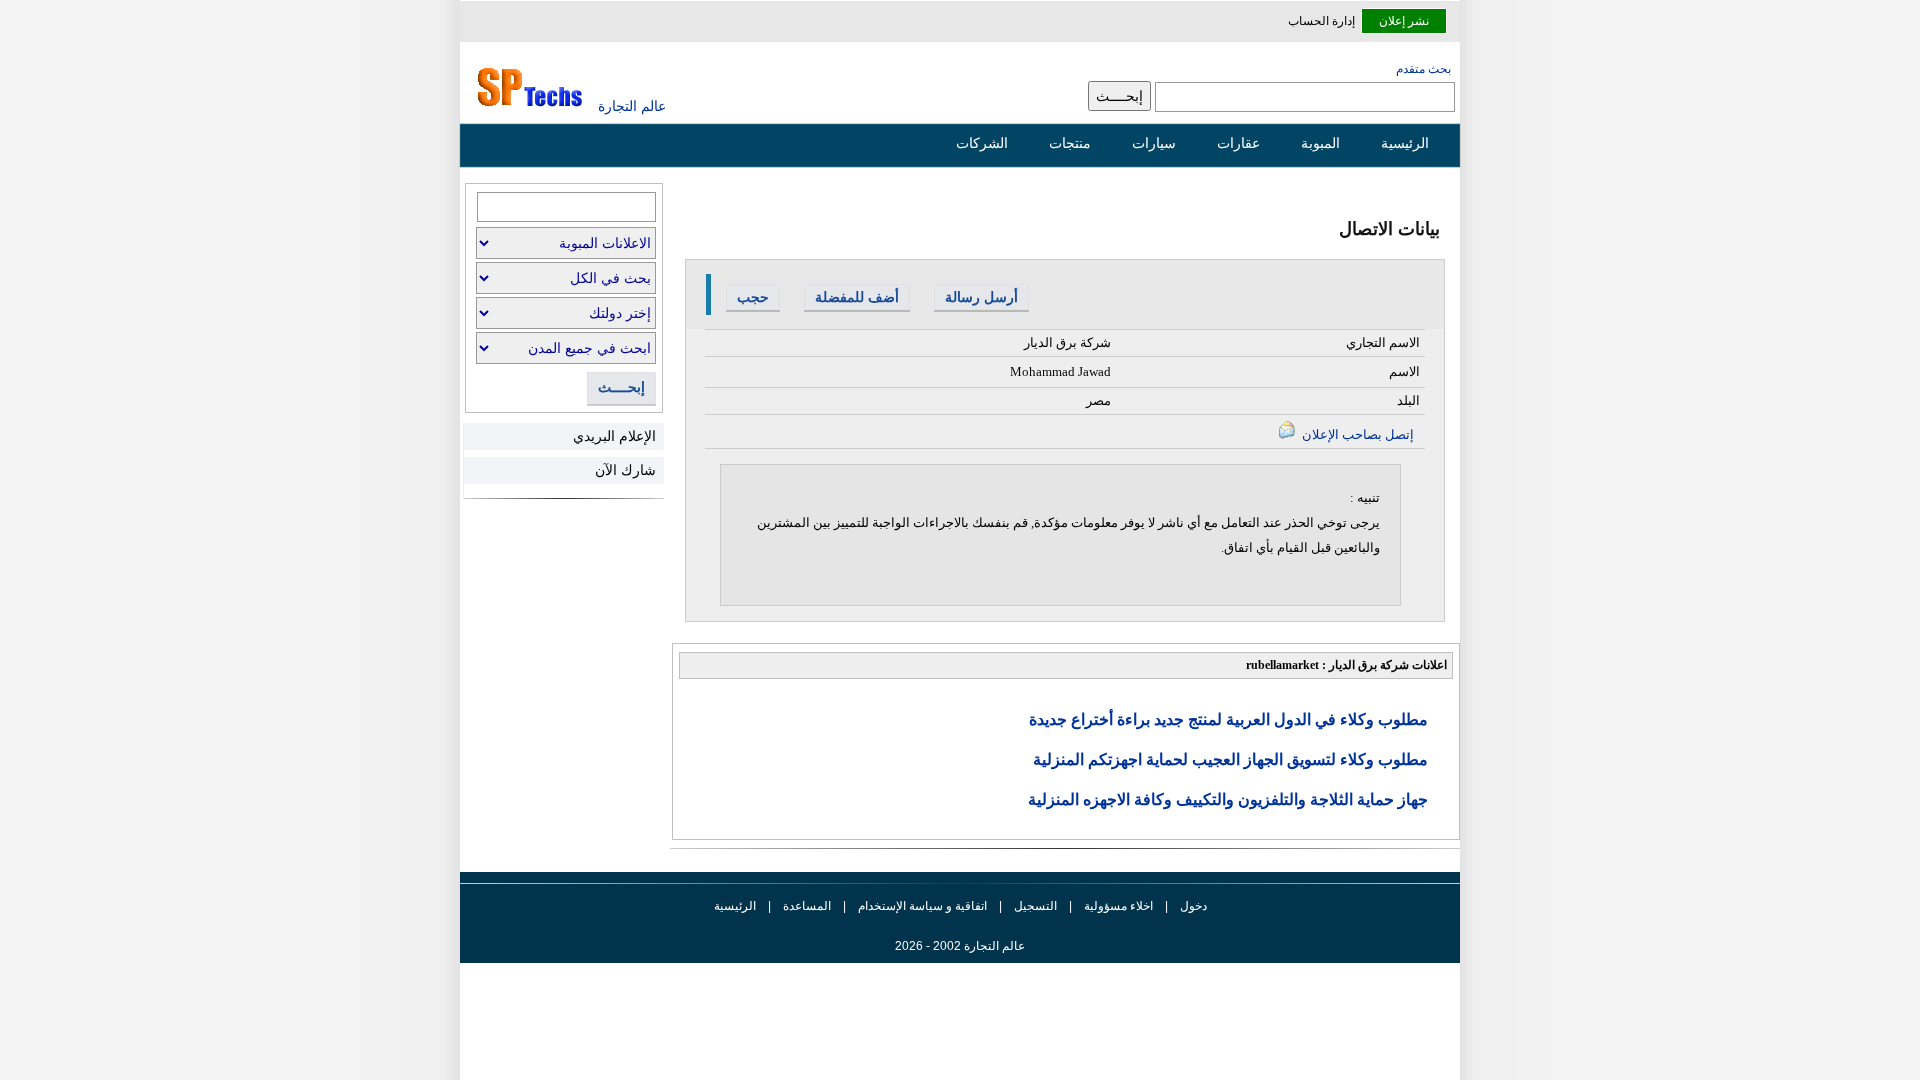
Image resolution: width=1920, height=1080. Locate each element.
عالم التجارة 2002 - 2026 (960, 946)
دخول (1193, 906)
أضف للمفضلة (857, 297)
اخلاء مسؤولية (1118, 906)
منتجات (1070, 143)
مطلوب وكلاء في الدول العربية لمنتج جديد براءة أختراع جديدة (1228, 719)
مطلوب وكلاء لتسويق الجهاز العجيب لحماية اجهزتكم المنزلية (1230, 759)
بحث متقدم (1423, 69)
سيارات (1154, 143)
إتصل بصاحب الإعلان (1356, 434)
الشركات (982, 143)
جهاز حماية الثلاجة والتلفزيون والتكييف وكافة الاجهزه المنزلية (1228, 799)
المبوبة (1320, 143)
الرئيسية (1405, 143)
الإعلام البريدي (614, 436)
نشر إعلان (1404, 21)
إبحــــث (621, 387)
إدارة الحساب (1321, 21)
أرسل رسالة (981, 297)
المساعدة (807, 906)
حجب (753, 297)
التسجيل (1035, 906)
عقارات (1238, 143)
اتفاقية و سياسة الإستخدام (921, 906)
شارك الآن (625, 470)
